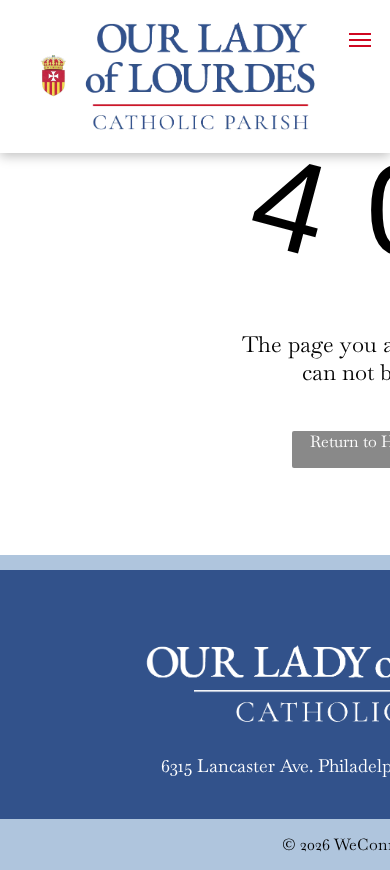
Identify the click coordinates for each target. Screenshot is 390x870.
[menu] (360, 40)
